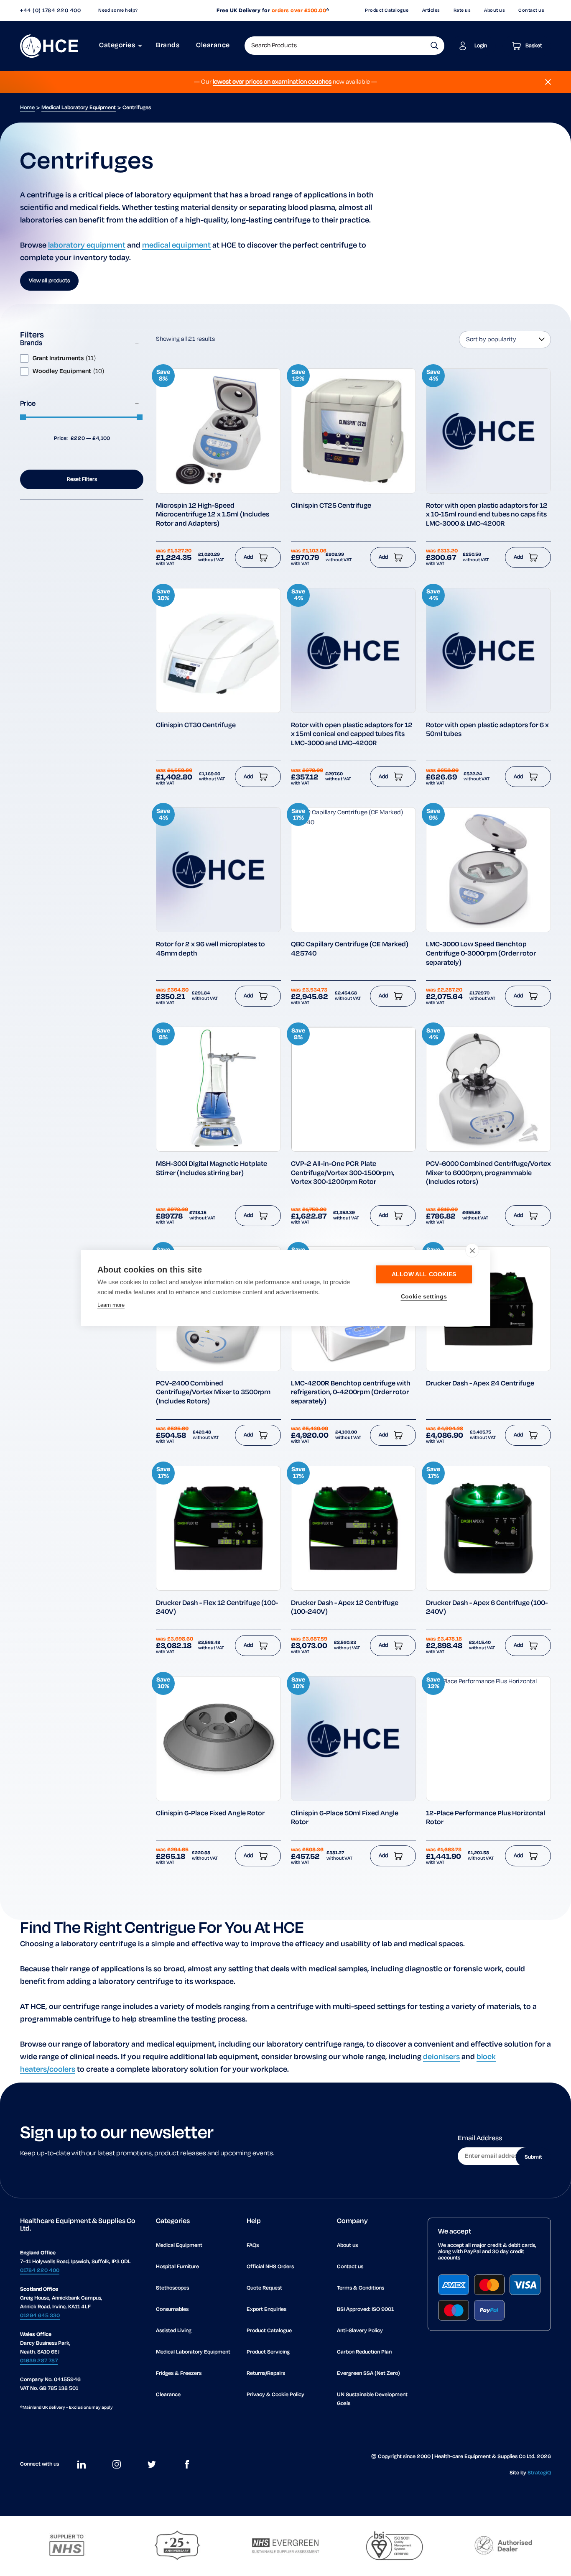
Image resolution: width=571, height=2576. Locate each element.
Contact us (531, 10)
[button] (435, 46)
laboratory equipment (87, 245)
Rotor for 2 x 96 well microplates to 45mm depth (210, 949)
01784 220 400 (40, 2271)
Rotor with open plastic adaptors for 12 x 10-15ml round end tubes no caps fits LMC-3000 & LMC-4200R (487, 515)
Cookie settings (424, 1297)
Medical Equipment (179, 2245)
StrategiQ (539, 2473)
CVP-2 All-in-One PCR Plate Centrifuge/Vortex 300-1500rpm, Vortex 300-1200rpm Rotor (343, 1173)
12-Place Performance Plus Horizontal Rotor (486, 1818)
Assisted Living (174, 2331)
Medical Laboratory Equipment (79, 108)
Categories (117, 46)
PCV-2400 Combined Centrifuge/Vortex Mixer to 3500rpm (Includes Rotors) (213, 1393)
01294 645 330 (40, 2316)
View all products (49, 281)
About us (495, 10)
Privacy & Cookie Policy (275, 2395)
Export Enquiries (266, 2309)
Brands (168, 46)
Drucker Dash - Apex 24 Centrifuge (480, 1384)
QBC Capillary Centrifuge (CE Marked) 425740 (350, 949)
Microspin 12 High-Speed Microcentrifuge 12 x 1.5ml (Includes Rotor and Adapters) (213, 515)
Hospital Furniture (177, 2267)
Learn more (111, 1305)
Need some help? (118, 10)
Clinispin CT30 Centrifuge (196, 726)
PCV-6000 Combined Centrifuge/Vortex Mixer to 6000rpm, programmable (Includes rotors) (488, 1173)
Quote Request (264, 2288)
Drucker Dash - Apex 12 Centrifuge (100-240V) (345, 1608)
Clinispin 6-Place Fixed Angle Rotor (210, 1814)
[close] (472, 1250)
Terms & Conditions (361, 2288)
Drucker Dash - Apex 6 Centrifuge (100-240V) (487, 1608)
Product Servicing (268, 2352)
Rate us (462, 10)
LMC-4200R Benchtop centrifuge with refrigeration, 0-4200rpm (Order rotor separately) (351, 1393)
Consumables (172, 2309)
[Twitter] (152, 2464)
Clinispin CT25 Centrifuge (331, 506)
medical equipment (176, 245)
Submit (533, 2157)
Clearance (213, 46)
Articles (431, 10)
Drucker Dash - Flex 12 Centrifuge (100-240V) (217, 1608)
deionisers (441, 2057)
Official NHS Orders (270, 2267)
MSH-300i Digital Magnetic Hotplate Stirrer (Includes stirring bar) (212, 1169)
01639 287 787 (39, 2361)
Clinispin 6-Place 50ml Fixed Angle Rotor (345, 1818)
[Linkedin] (82, 2464)
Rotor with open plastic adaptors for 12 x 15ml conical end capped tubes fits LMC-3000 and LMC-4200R (352, 735)
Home (27, 108)
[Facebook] (187, 2464)
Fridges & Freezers (179, 2373)
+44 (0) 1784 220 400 (50, 11)
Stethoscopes (172, 2288)
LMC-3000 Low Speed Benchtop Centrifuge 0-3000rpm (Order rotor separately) (481, 954)
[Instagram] (117, 2464)
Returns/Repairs (266, 2373)
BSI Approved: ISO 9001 (365, 2309)
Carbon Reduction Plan (364, 2352)
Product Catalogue (387, 10)
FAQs (253, 2245)
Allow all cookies (424, 1274)
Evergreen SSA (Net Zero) (368, 2373)
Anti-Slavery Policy (360, 2331)
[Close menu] (548, 82)
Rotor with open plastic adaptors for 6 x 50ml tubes (487, 730)
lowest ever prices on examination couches (272, 82)
